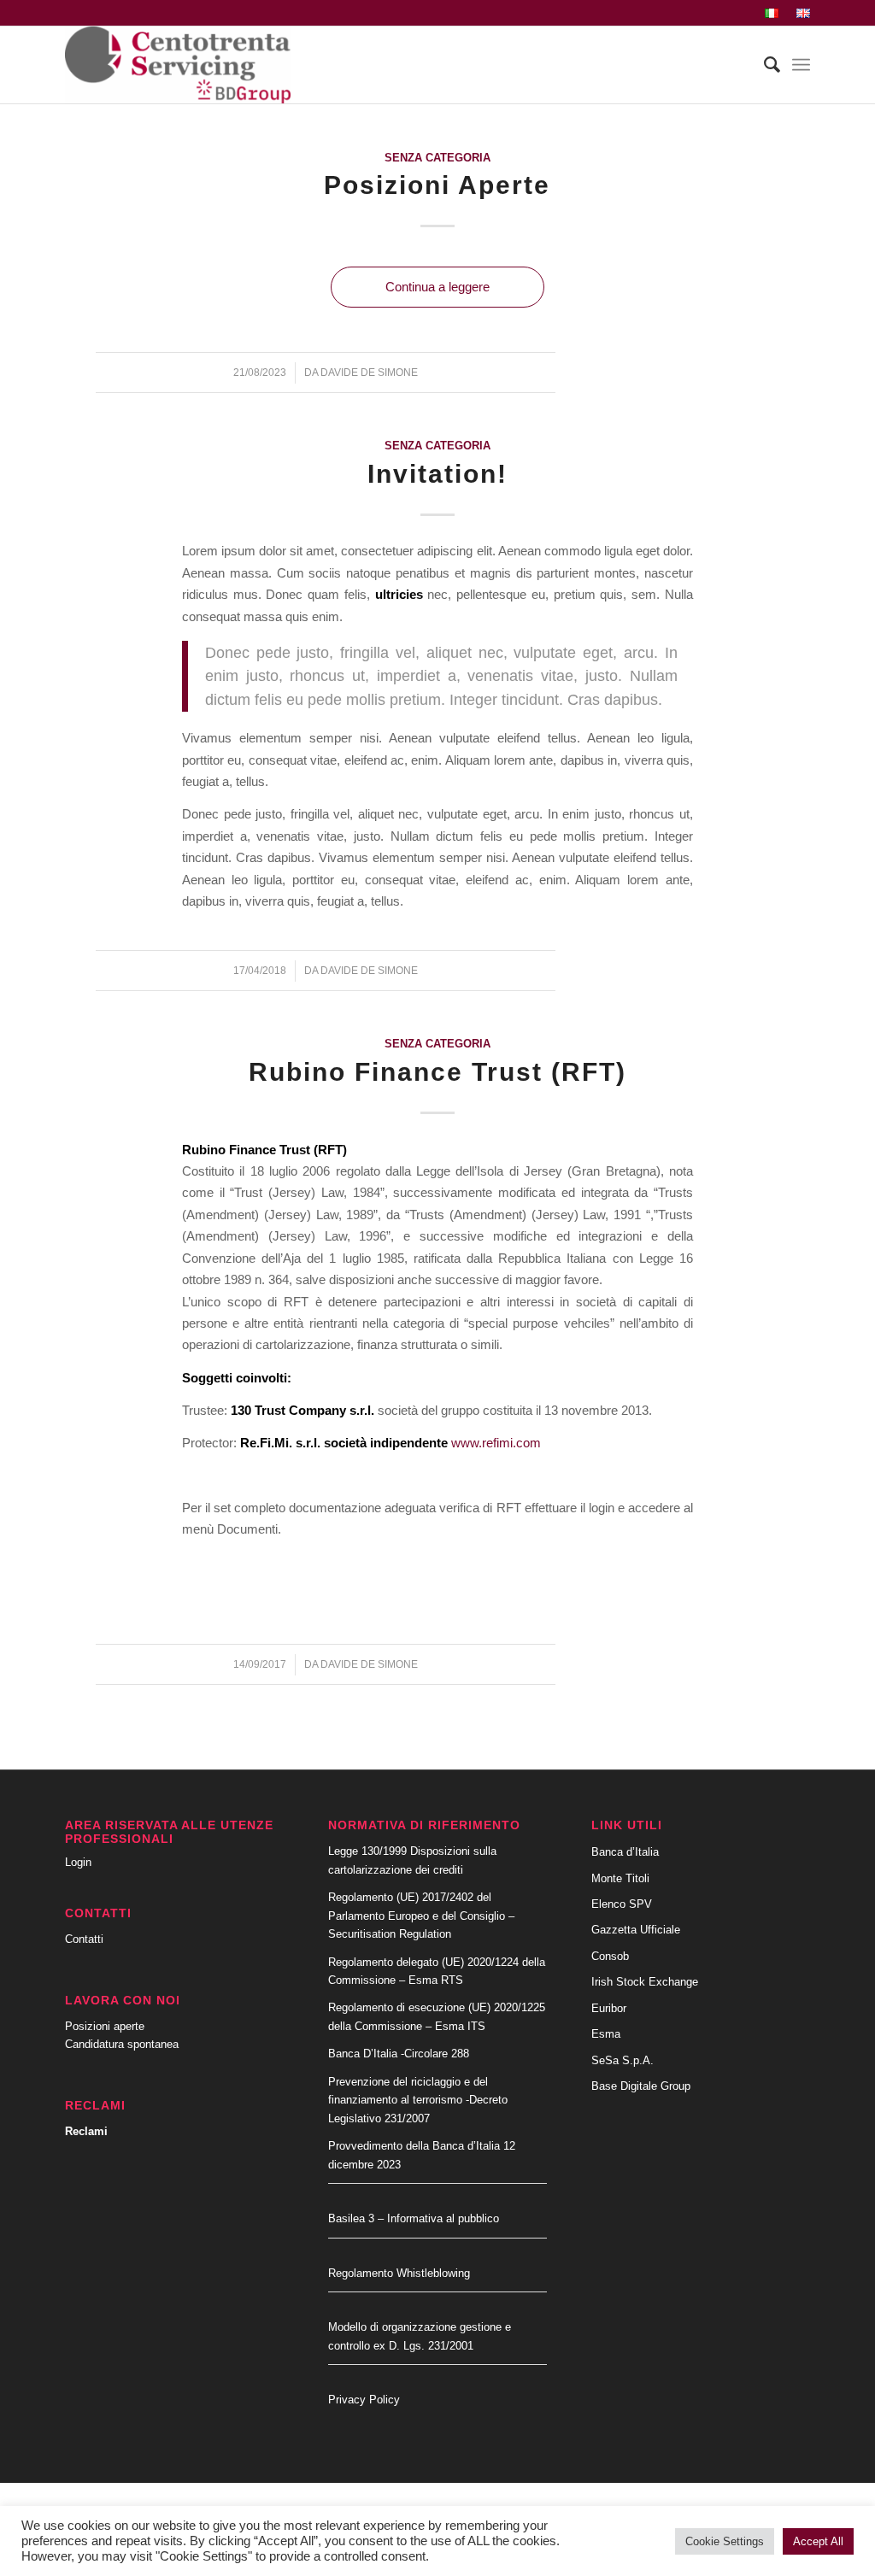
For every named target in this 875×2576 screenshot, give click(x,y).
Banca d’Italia (625, 1852)
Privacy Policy (364, 2400)
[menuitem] (772, 14)
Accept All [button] (818, 2541)
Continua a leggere (437, 287)
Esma (606, 2034)
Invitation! (437, 474)
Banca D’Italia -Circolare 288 (399, 2054)
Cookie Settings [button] (725, 2541)
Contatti (84, 1939)
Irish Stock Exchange (645, 1982)
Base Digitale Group (641, 2086)
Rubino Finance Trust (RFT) (437, 1072)
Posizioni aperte (105, 2026)
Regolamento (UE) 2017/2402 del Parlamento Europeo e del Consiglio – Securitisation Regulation (421, 1916)
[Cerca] (763, 65)
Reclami (86, 2131)
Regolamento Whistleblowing (399, 2273)
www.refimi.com (496, 1443)
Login (78, 1862)
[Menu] (801, 65)
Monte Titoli (620, 1878)
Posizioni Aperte (437, 185)
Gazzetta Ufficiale (636, 1930)
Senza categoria (437, 158)
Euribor (609, 2008)
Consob (610, 1956)
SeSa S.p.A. (622, 2060)
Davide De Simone (369, 373)
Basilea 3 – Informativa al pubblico (414, 2218)
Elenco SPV (622, 1904)
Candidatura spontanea (122, 2044)
